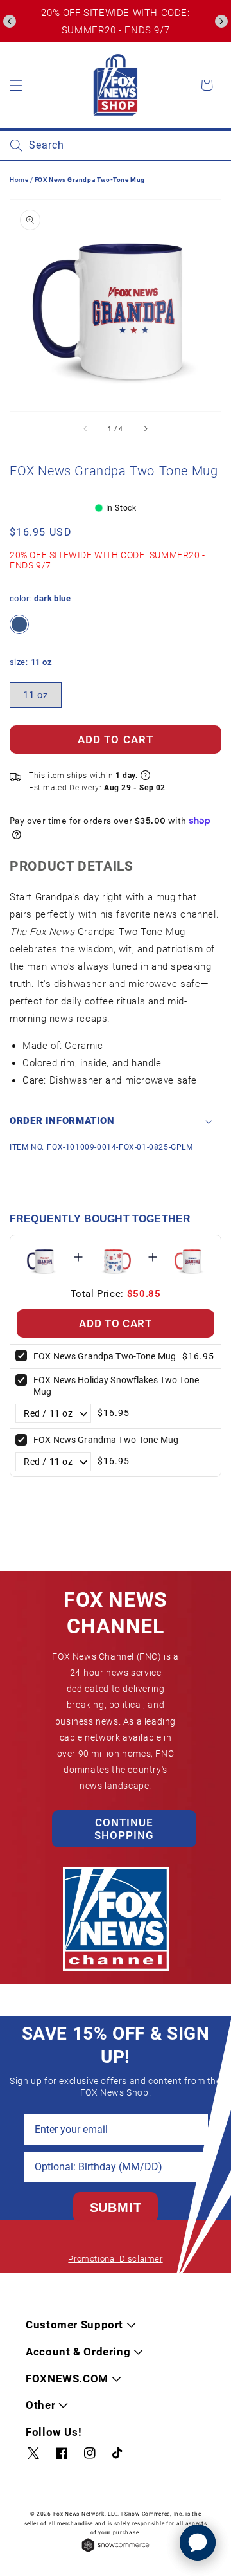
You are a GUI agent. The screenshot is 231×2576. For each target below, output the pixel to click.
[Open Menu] (16, 85)
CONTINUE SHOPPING (124, 1829)
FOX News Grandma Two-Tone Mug (106, 1440)
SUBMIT (116, 2208)
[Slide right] (145, 429)
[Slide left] (86, 429)
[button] (10, 21)
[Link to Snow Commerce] (116, 2551)
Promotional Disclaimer (115, 2259)
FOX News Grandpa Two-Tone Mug (105, 1356)
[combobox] (116, 146)
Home (19, 180)
